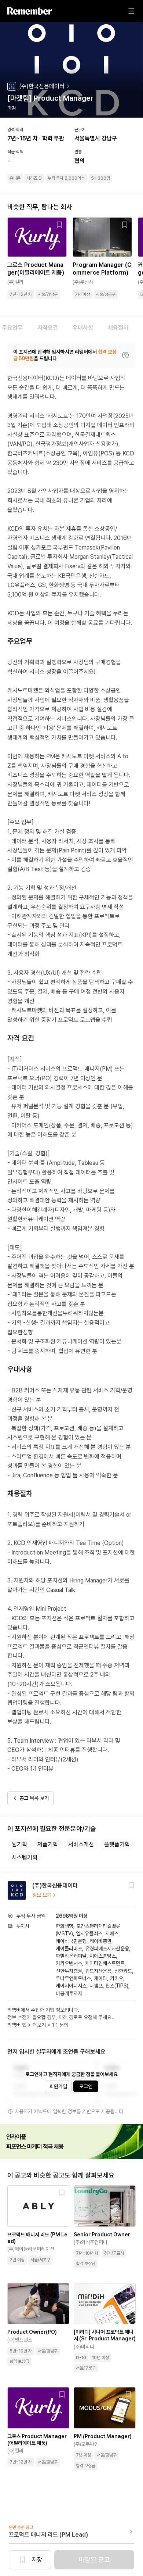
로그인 (86, 2086)
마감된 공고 (94, 2560)
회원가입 (58, 2086)
